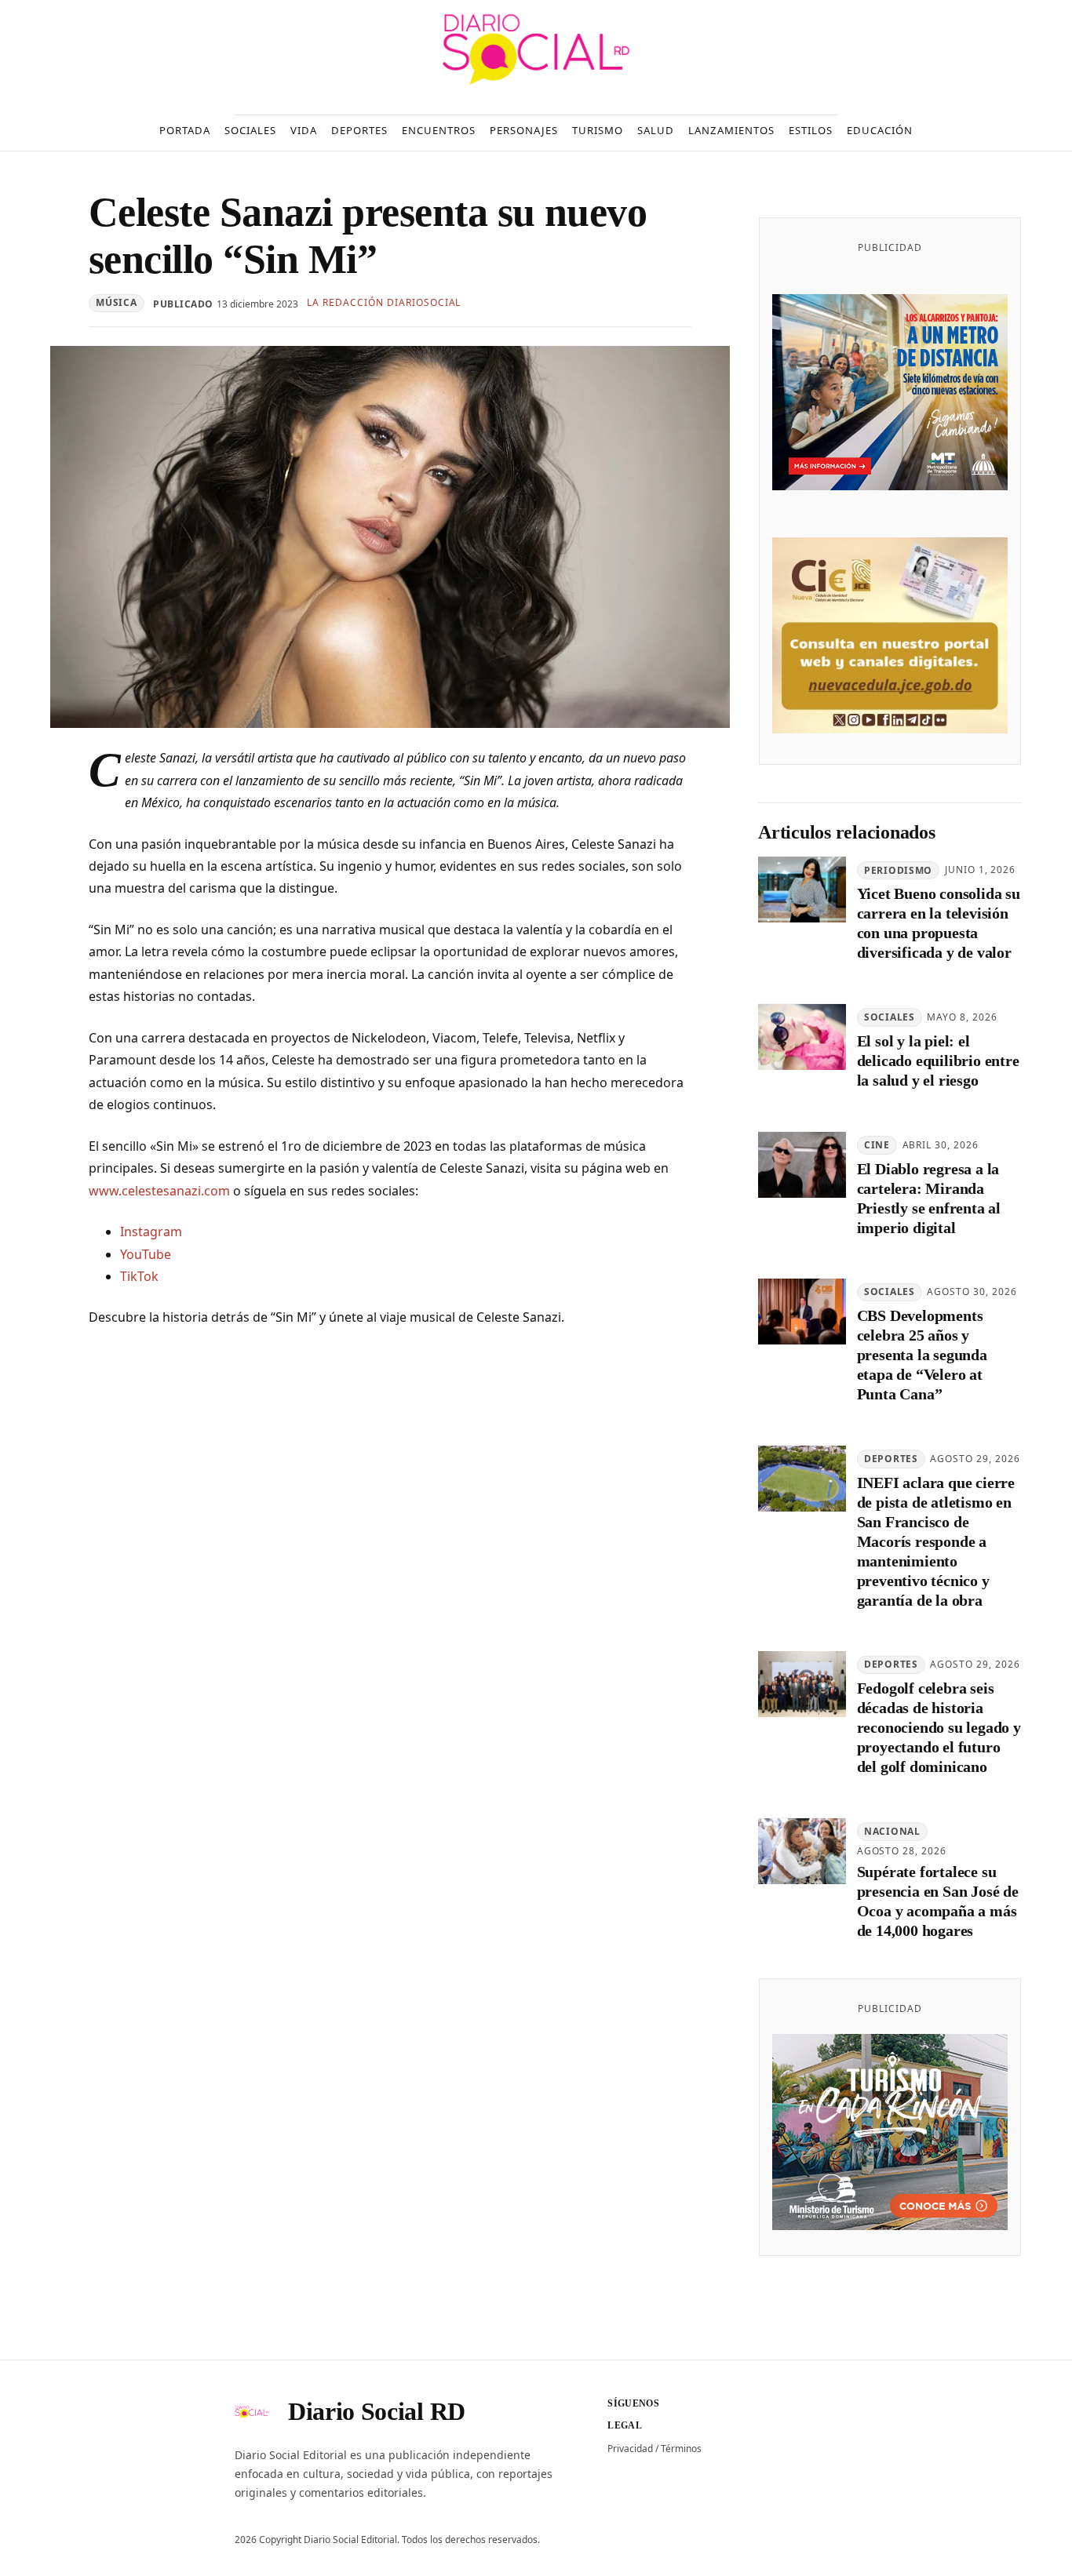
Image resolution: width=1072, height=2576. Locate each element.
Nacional (892, 1832)
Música (116, 302)
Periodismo (898, 870)
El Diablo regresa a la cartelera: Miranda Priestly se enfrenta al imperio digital (929, 1198)
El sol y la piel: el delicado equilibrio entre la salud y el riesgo (938, 1061)
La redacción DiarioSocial (384, 302)
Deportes (891, 1459)
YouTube (146, 1254)
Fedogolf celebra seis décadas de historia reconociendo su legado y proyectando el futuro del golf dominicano (939, 1728)
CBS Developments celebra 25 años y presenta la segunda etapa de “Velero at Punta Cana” (922, 1355)
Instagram (151, 1232)
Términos (681, 2449)
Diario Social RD (377, 2411)
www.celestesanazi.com (159, 1191)
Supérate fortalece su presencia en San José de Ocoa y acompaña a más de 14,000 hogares (938, 1901)
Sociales (890, 1018)
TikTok (139, 1276)
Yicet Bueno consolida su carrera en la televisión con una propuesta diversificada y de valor (939, 924)
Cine (877, 1145)
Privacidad (630, 2449)
